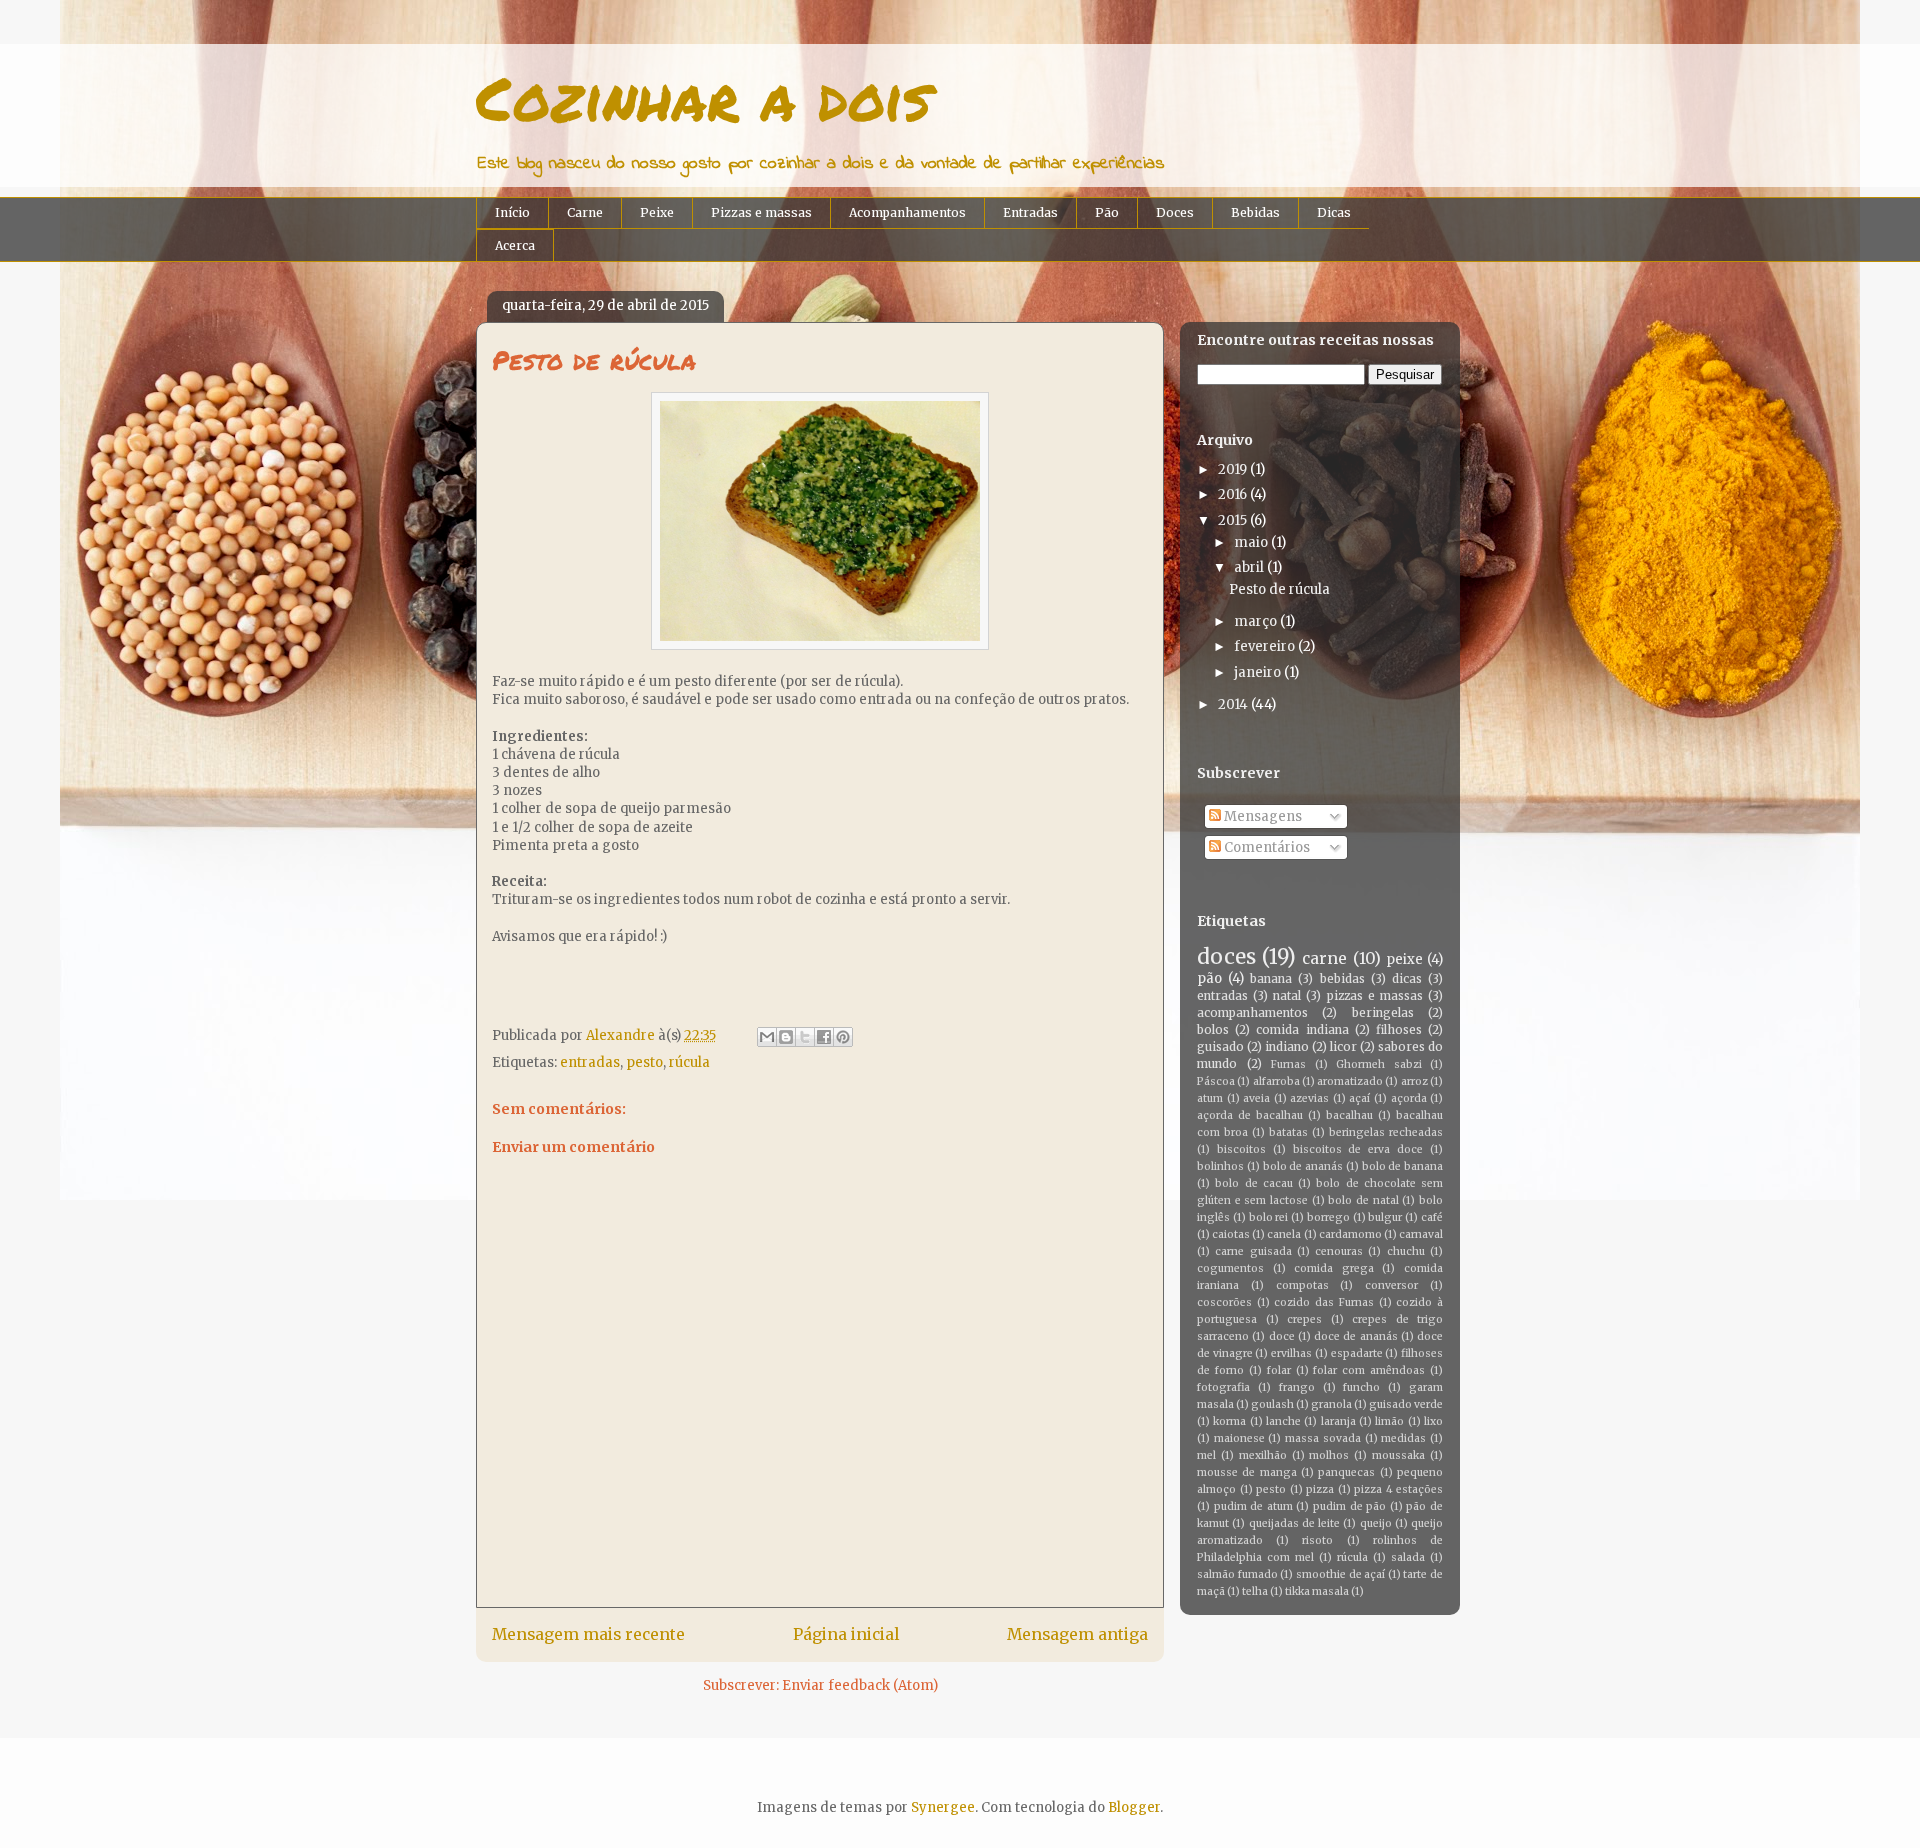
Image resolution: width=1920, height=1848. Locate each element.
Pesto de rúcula (1279, 589)
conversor (1391, 1285)
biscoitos (1241, 1149)
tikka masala (1317, 1591)
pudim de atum (1253, 1506)
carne (1324, 958)
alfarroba (1276, 1081)
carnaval (1421, 1234)
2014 (1233, 704)
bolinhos (1220, 1166)
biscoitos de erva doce (1358, 1149)
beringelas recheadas (1386, 1132)
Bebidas (1255, 212)
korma (1229, 1421)
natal (1287, 995)
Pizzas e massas (761, 212)
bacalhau (1349, 1115)
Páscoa (1216, 1081)
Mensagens (1261, 816)
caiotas (1231, 1234)
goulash (1272, 1404)
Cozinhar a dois (703, 97)
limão (1389, 1421)
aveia (1256, 1098)
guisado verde (1406, 1404)
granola (1331, 1404)
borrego (1328, 1217)
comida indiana (1302, 1029)
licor (1343, 1046)
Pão (1107, 212)
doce (1282, 1336)
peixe (1404, 959)
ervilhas (1291, 1353)
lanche (1283, 1421)
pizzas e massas (1375, 995)
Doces (1175, 212)
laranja (1338, 1421)
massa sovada (1323, 1438)
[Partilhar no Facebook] (824, 1037)
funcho (1361, 1387)
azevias (1309, 1098)
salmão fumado (1237, 1574)
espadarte (1357, 1353)
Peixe (657, 212)
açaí (1359, 1098)
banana (1271, 978)
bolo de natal (1363, 1200)
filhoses (1399, 1029)
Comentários (1265, 847)
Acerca (515, 245)
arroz (1414, 1081)
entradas (590, 1062)
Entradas (1030, 212)
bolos (1213, 1029)
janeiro (1257, 672)
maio (1251, 542)
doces (1226, 957)
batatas (1288, 1132)
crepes (1304, 1319)
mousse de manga (1247, 1472)
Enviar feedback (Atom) (860, 1685)
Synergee (943, 1807)
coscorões (1224, 1302)
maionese (1239, 1438)
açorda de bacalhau (1250, 1115)
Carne (585, 212)
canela (1284, 1234)
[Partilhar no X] (805, 1037)
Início (512, 212)
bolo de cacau (1254, 1183)
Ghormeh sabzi (1379, 1064)
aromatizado (1350, 1081)
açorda (1409, 1098)
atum (1210, 1098)
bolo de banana (1403, 1166)
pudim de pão (1349, 1506)
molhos (1329, 1455)
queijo (1376, 1523)
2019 (1232, 469)
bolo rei (1269, 1217)
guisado (1220, 1046)
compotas (1302, 1285)
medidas (1403, 1438)
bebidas (1342, 978)
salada (1408, 1557)
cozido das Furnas (1323, 1302)
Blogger (1134, 1807)
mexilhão (1263, 1455)
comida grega (1334, 1268)
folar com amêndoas (1369, 1370)
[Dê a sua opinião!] (786, 1037)
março (1255, 621)
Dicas (1334, 212)
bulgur (1385, 1217)
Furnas (1288, 1064)
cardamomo (1350, 1234)
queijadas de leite (1295, 1523)
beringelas (1383, 1012)
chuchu (1406, 1251)
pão (1209, 978)
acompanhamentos (1252, 1012)
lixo (1433, 1421)
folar (1279, 1370)
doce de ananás (1356, 1336)
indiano (1287, 1046)
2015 (1232, 520)
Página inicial (846, 1634)
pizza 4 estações (1398, 1489)
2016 (1232, 494)
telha (1255, 1591)
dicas (1407, 978)
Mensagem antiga (1077, 1634)
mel (1206, 1455)
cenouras (1339, 1251)
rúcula (689, 1062)
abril (1249, 567)
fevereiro (1264, 646)
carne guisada (1253, 1251)
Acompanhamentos (907, 212)
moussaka (1398, 1455)
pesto (644, 1062)
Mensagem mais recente (588, 1634)
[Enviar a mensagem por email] (767, 1037)
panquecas (1346, 1472)
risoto (1317, 1540)
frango (1297, 1387)
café (1432, 1217)
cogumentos (1230, 1268)
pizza (1320, 1489)
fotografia (1223, 1387)
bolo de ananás (1303, 1166)
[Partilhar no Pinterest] (843, 1037)
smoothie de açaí (1340, 1574)
